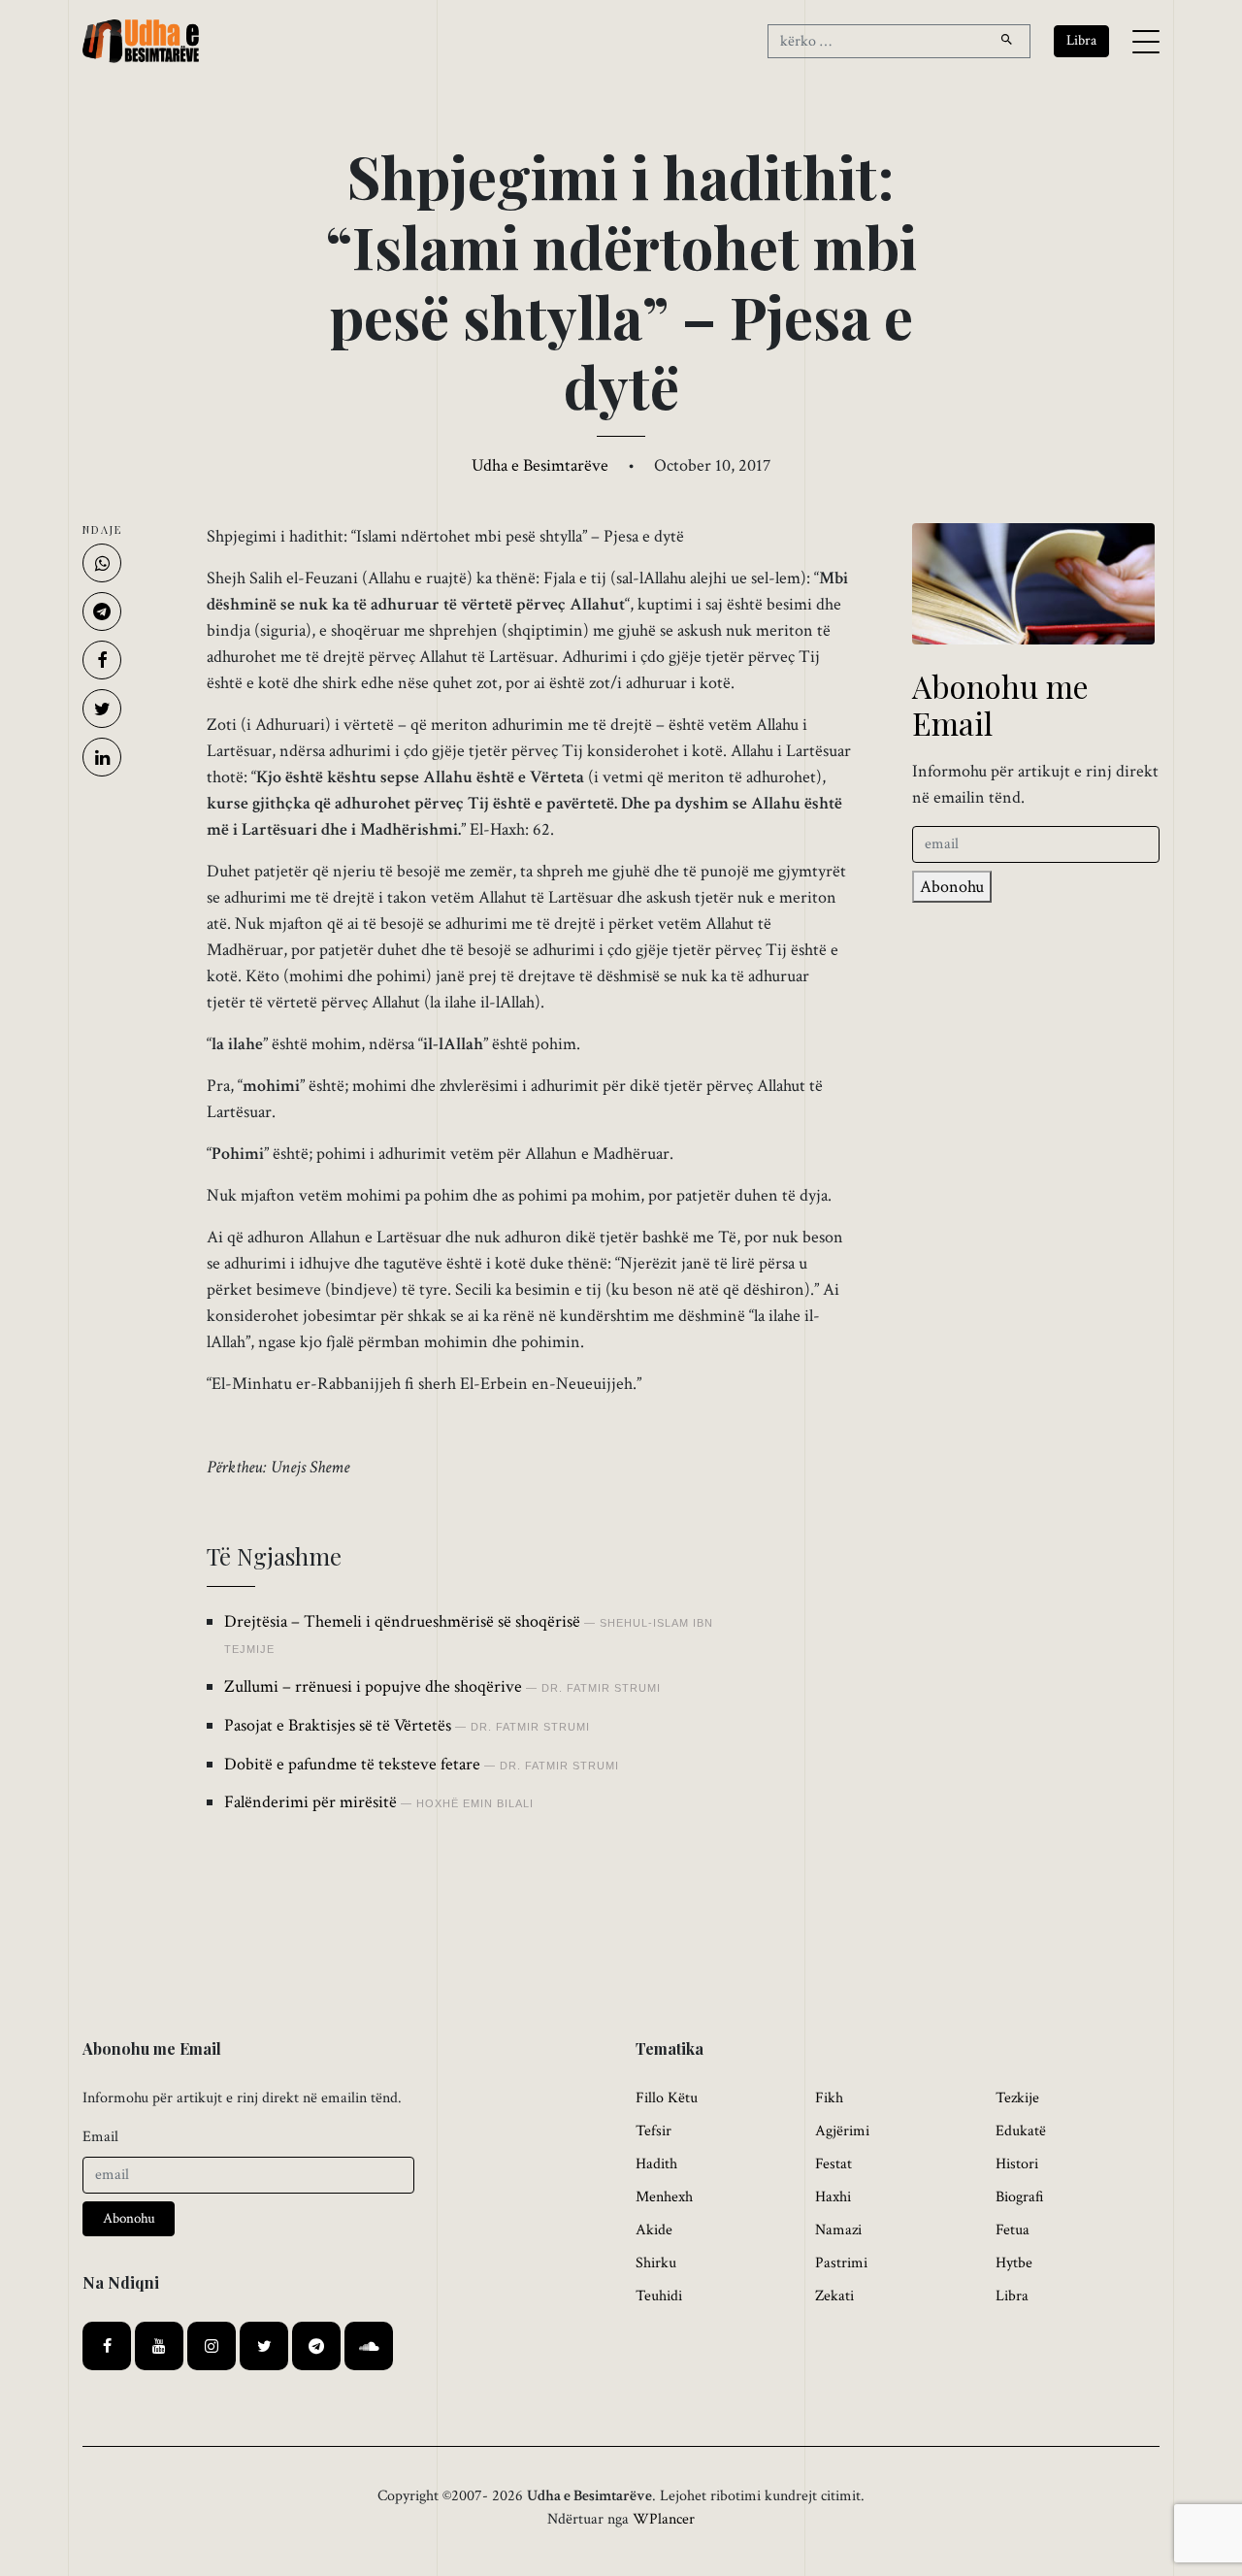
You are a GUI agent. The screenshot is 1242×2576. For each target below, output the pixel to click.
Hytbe (1014, 2263)
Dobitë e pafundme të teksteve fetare (352, 1764)
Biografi (1020, 2197)
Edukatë (1021, 2131)
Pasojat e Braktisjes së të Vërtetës (338, 1725)
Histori (1017, 2164)
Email (100, 2137)
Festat (833, 2164)
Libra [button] (1081, 40)
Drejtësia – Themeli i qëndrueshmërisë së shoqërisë (402, 1621)
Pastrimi (841, 2263)
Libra (1012, 2296)
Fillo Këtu (667, 2098)
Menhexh (664, 2197)
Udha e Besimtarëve (540, 465)
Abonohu (952, 887)
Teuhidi (659, 2296)
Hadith (656, 2164)
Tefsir (654, 2131)
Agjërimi (842, 2131)
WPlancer (664, 2519)
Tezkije (1017, 2098)
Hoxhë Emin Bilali (475, 1803)
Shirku (656, 2263)
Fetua (1013, 2230)
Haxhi (833, 2197)
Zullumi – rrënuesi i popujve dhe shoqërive (373, 1686)
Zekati (834, 2296)
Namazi (838, 2230)
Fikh (829, 2098)
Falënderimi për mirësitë (310, 1802)
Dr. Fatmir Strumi (601, 1688)
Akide (654, 2230)
